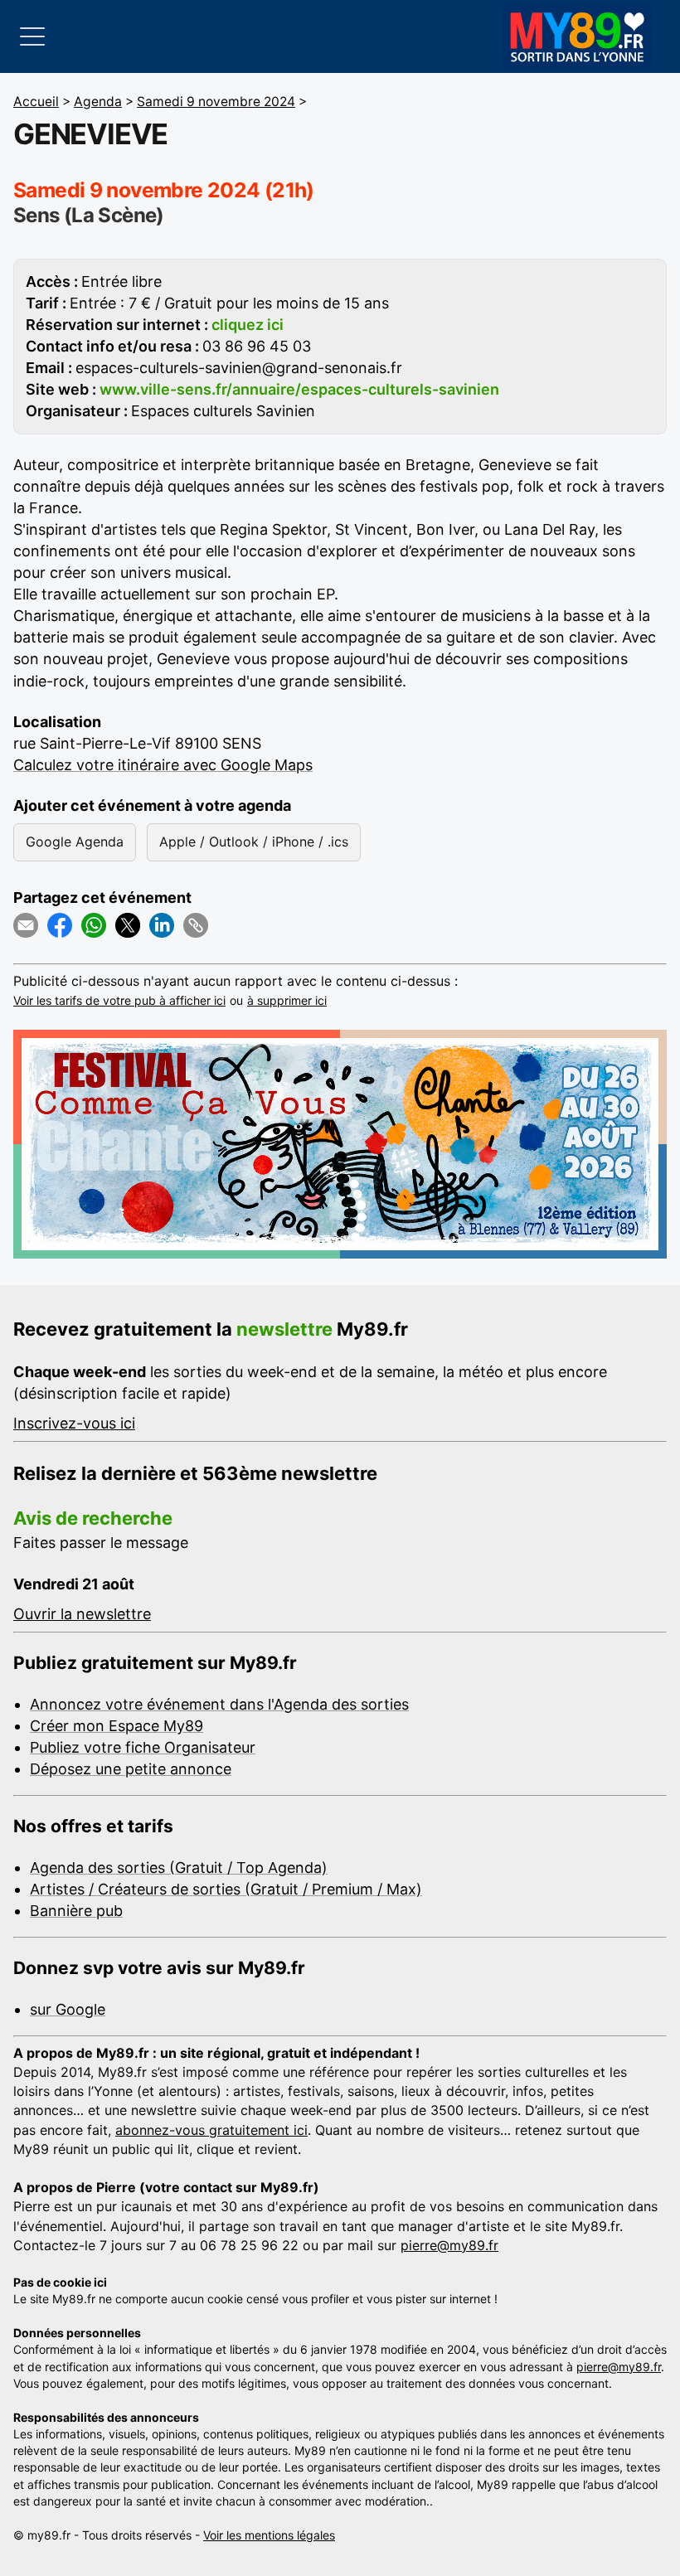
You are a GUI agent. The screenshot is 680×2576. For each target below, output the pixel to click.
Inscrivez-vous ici (74, 1423)
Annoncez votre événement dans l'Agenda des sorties (219, 1704)
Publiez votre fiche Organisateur (143, 1747)
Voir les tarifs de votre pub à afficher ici (119, 1000)
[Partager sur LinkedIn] (162, 925)
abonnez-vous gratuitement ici (211, 2130)
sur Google (68, 2009)
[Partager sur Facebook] (60, 925)
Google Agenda (75, 842)
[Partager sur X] (128, 925)
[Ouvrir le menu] (32, 36)
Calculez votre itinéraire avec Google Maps (163, 765)
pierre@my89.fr (449, 2245)
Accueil (36, 102)
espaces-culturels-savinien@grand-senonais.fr (239, 368)
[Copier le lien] (196, 925)
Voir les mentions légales (269, 2535)
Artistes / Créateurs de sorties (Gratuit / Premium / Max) (226, 1889)
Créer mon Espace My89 (117, 1726)
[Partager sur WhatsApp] (94, 925)
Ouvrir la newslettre (82, 1614)
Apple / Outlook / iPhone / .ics (254, 842)
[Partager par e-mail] (26, 925)
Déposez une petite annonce (131, 1769)
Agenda (98, 102)
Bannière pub (76, 1911)
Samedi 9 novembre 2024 (216, 102)
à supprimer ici (287, 1000)
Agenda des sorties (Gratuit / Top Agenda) (179, 1868)
